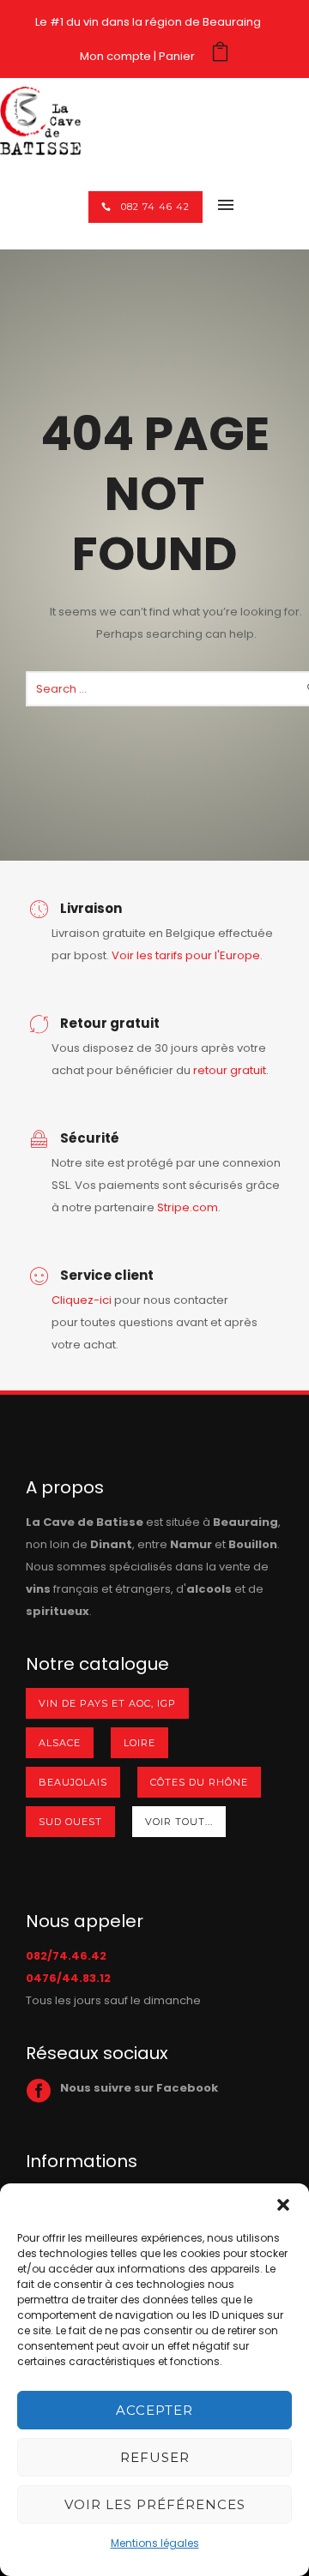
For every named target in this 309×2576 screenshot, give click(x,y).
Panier (177, 56)
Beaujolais (73, 1782)
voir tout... (179, 1822)
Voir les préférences (155, 2504)
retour (212, 1070)
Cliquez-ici (82, 1300)
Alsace (60, 1743)
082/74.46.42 (66, 1956)
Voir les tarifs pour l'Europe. (187, 955)
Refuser (155, 2457)
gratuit (248, 1070)
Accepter (154, 2410)
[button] (283, 2205)
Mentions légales (155, 2543)
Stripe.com (188, 1207)
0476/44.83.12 (68, 1978)
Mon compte (115, 56)
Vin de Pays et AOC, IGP (107, 1703)
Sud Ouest (70, 1822)
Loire (139, 1743)
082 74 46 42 (155, 207)
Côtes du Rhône (199, 1782)
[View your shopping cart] (220, 56)
